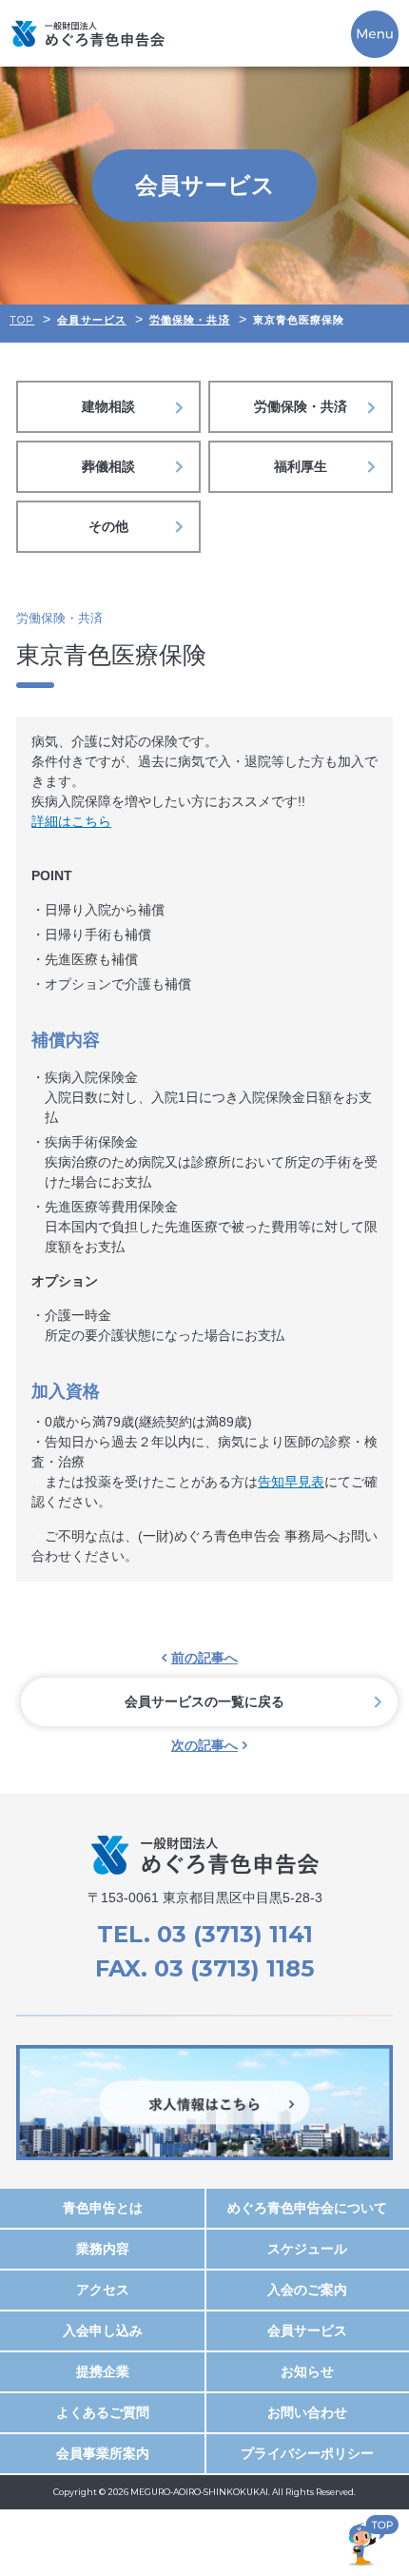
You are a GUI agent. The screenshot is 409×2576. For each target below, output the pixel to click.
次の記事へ (204, 1745)
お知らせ (307, 2371)
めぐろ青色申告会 (88, 33)
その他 (108, 526)
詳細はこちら (71, 821)
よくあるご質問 (103, 2412)
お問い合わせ (307, 2412)
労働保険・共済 (301, 406)
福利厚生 (301, 466)
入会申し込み (103, 2330)
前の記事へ (204, 1658)
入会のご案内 (307, 2290)
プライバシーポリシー (307, 2453)
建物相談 (108, 406)
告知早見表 (291, 1482)
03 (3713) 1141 (235, 1934)
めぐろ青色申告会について (307, 2208)
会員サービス (307, 2330)
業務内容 (103, 2249)
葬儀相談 (108, 466)
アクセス (103, 2290)
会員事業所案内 (103, 2453)
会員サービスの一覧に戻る (204, 1701)
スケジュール (307, 2249)
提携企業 (103, 2371)
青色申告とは (103, 2208)
